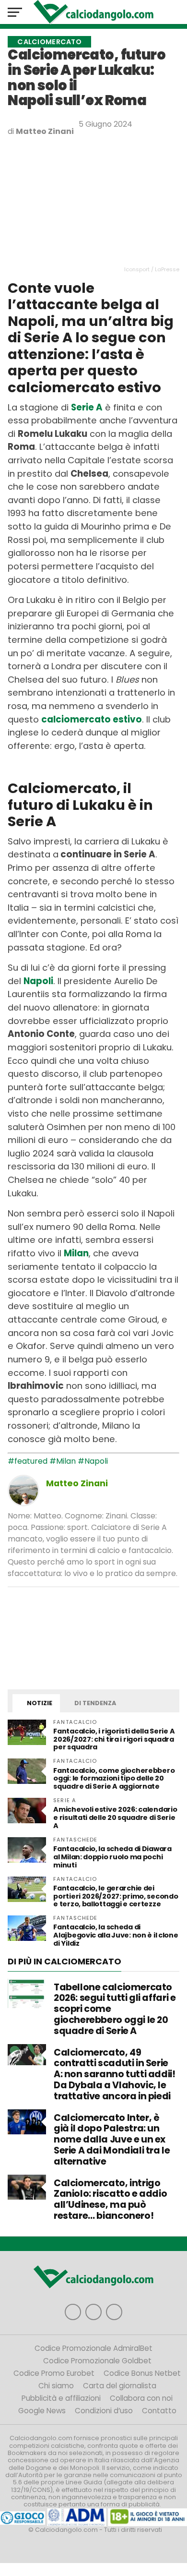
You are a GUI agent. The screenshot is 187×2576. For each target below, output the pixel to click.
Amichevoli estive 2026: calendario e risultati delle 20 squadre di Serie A (115, 1818)
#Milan (63, 1461)
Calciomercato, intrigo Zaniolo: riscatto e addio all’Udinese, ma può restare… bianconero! (110, 2199)
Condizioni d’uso (104, 2411)
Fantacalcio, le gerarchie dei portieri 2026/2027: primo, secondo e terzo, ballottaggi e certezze (116, 1896)
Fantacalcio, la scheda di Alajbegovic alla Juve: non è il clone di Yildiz (116, 1935)
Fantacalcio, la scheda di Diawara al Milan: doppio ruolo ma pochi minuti (112, 1857)
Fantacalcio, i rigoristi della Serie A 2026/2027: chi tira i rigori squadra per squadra (114, 1739)
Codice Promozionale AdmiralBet (93, 2348)
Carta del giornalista (120, 2386)
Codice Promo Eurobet (54, 2373)
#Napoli (93, 1461)
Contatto (159, 2411)
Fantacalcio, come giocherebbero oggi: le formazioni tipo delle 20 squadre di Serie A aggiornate (114, 1779)
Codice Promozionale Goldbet (97, 2361)
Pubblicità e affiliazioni (61, 2398)
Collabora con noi (141, 2398)
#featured (28, 1461)
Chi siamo (56, 2386)
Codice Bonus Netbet (142, 2373)
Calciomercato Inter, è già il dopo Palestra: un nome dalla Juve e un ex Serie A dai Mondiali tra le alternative (112, 2140)
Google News (42, 2411)
